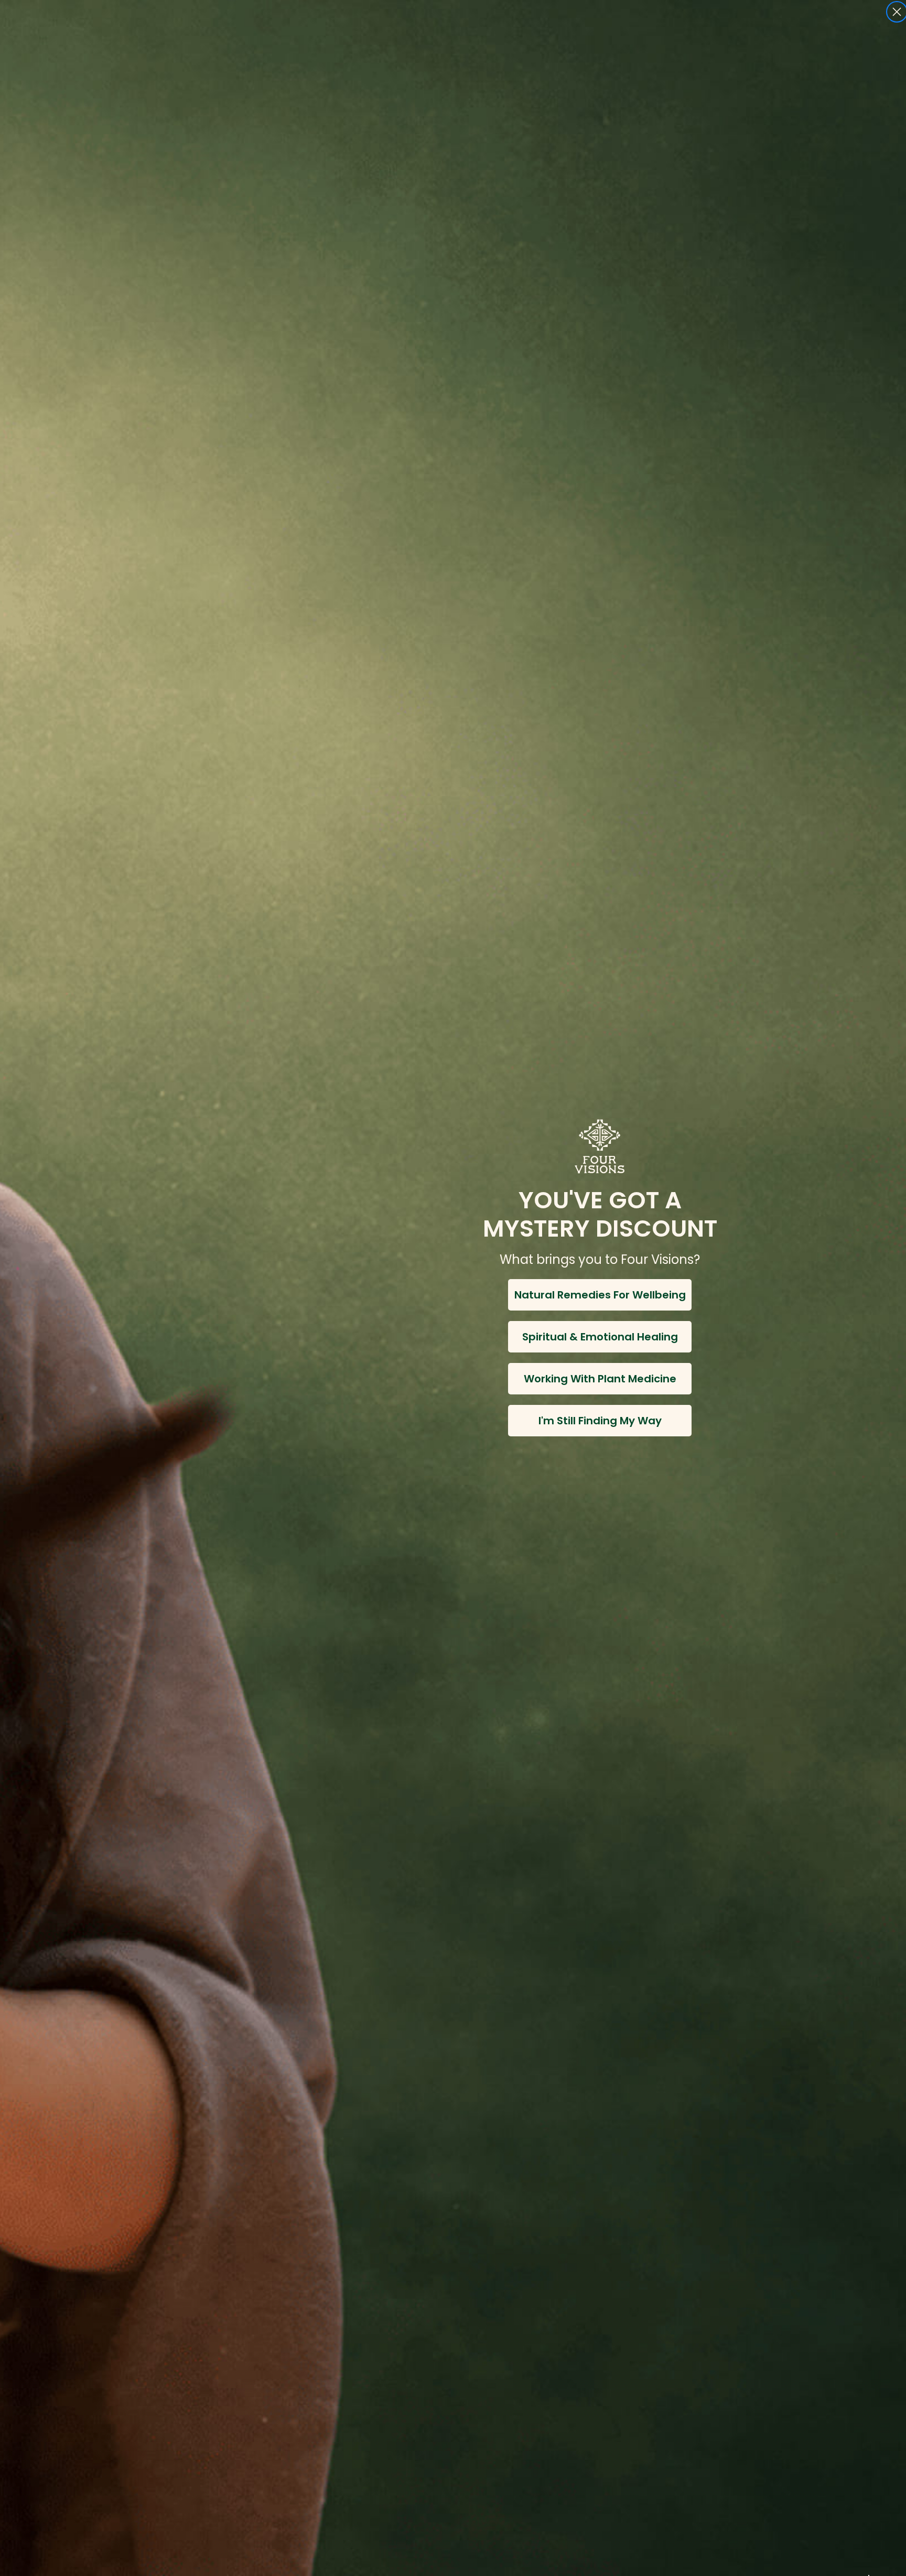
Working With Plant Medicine (600, 1379)
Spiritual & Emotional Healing (600, 1337)
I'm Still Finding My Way (600, 1421)
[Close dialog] (897, 12)
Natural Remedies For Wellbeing (600, 1295)
